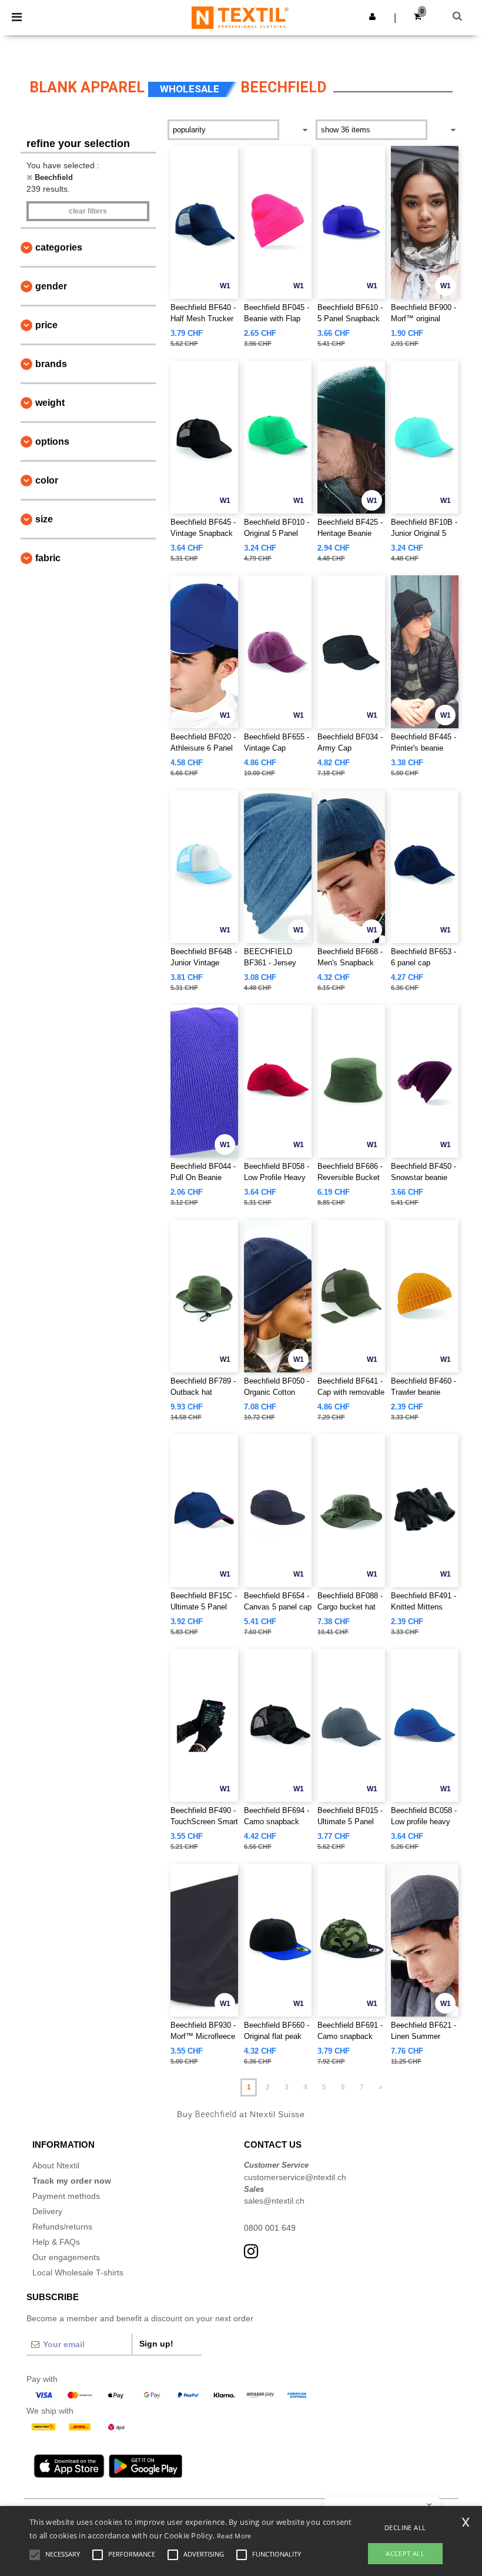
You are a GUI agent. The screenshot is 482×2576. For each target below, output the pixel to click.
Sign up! (156, 2344)
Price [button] (46, 325)
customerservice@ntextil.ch (295, 2177)
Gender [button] (51, 286)
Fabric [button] (48, 558)
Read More (234, 2536)
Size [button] (44, 519)
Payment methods (66, 2196)
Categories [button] (59, 247)
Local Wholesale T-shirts (78, 2272)
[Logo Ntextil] (240, 17)
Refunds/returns (62, 2227)
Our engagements (66, 2257)
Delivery (47, 2211)
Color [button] (47, 480)
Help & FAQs (56, 2242)
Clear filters (88, 211)
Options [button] (52, 441)
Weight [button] (50, 403)
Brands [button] (51, 364)
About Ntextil (56, 2165)
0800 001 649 (270, 2228)
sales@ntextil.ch (274, 2201)
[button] (372, 16)
